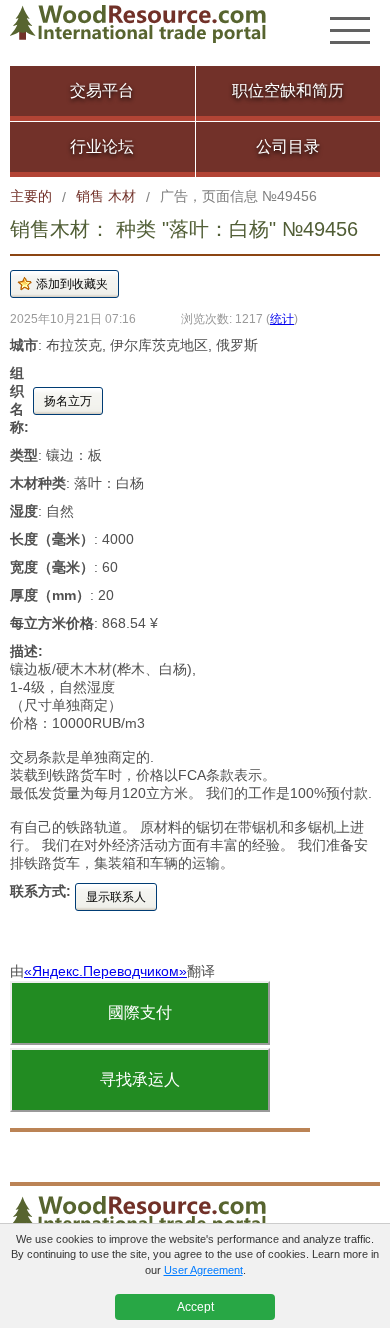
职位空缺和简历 (288, 90)
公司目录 (288, 146)
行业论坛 (102, 146)
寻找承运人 (140, 1079)
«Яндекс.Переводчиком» (105, 971)
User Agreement (203, 1270)
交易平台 (102, 90)
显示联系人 (116, 897)
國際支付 (140, 1012)
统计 (282, 318)
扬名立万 (68, 401)
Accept (195, 1307)
